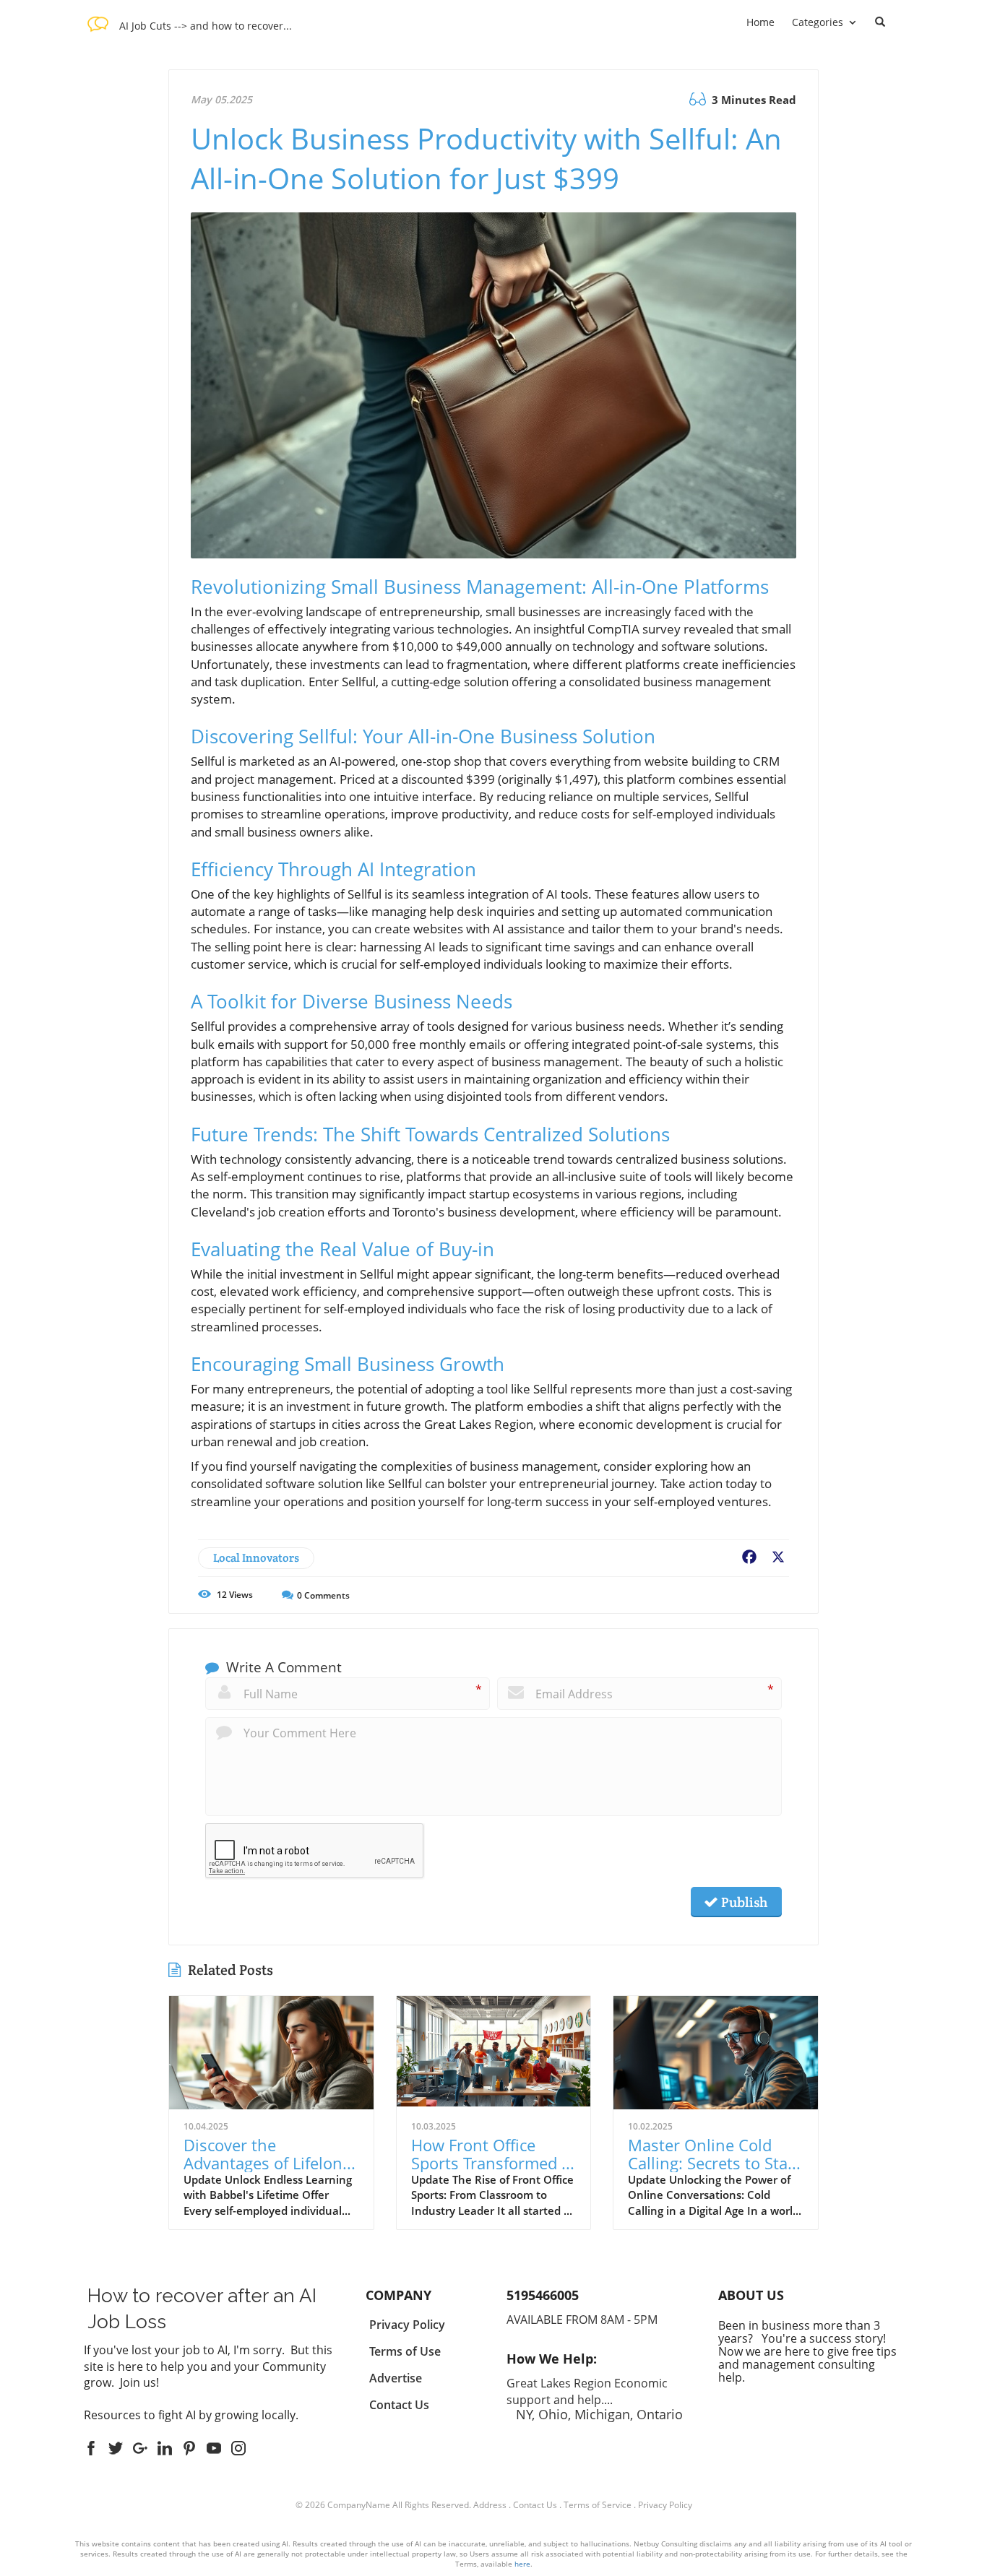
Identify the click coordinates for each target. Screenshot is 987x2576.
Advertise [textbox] (396, 2378)
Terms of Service (598, 2505)
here (522, 2564)
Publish (743, 1902)
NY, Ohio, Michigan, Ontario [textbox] (595, 2398)
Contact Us (535, 2505)
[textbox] (206, 24)
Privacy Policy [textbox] (407, 2325)
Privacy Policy (665, 2505)
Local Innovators (256, 1558)
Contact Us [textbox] (399, 2405)
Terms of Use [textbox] (405, 2351)
